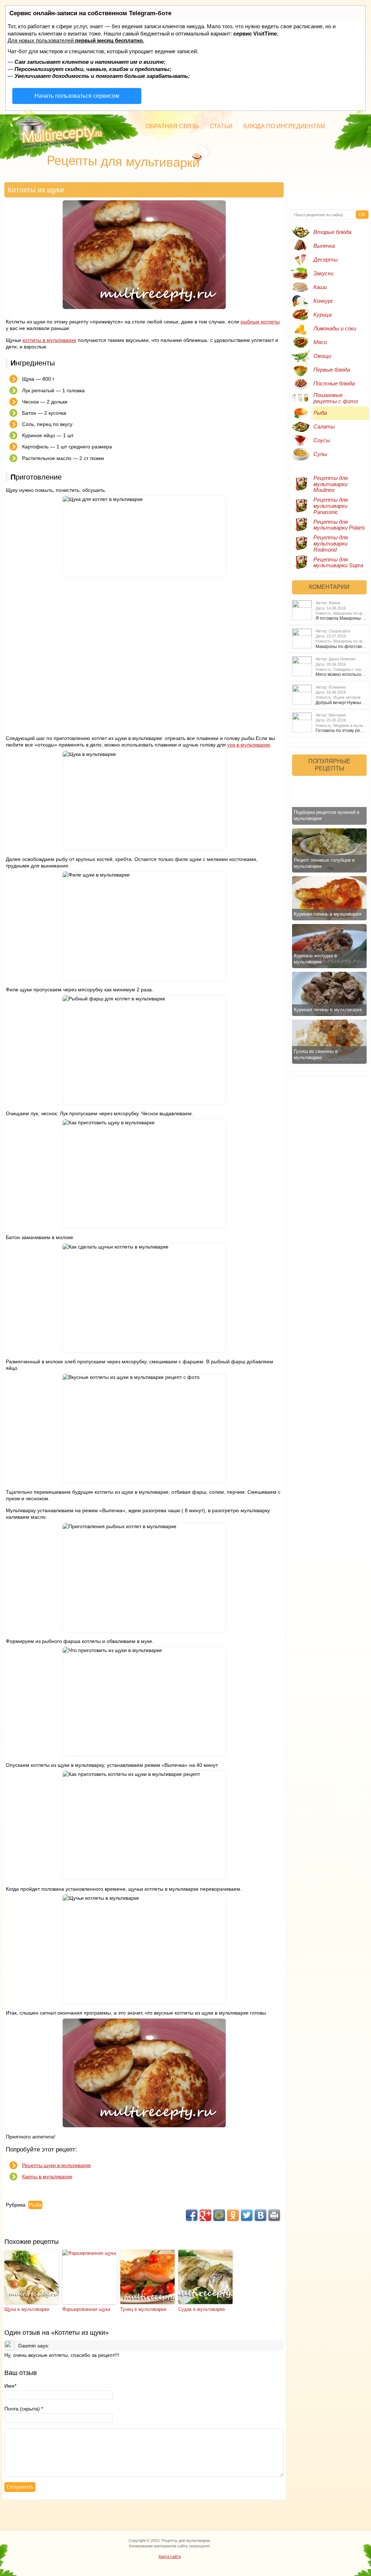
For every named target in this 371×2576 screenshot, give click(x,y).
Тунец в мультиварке (143, 2309)
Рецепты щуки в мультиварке (57, 2165)
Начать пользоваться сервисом (77, 96)
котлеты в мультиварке (49, 340)
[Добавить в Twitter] (247, 2215)
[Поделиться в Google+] (205, 2215)
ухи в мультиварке (249, 745)
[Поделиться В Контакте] (260, 2215)
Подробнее (300, 585)
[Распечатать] (274, 2215)
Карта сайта (170, 2556)
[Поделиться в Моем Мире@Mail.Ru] (219, 2215)
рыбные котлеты (260, 322)
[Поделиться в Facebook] (192, 2215)
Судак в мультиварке (202, 2309)
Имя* (10, 2386)
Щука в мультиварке (27, 2309)
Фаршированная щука (86, 2309)
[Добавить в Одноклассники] (233, 2215)
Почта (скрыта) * (24, 2409)
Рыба (35, 2205)
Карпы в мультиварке (47, 2176)
